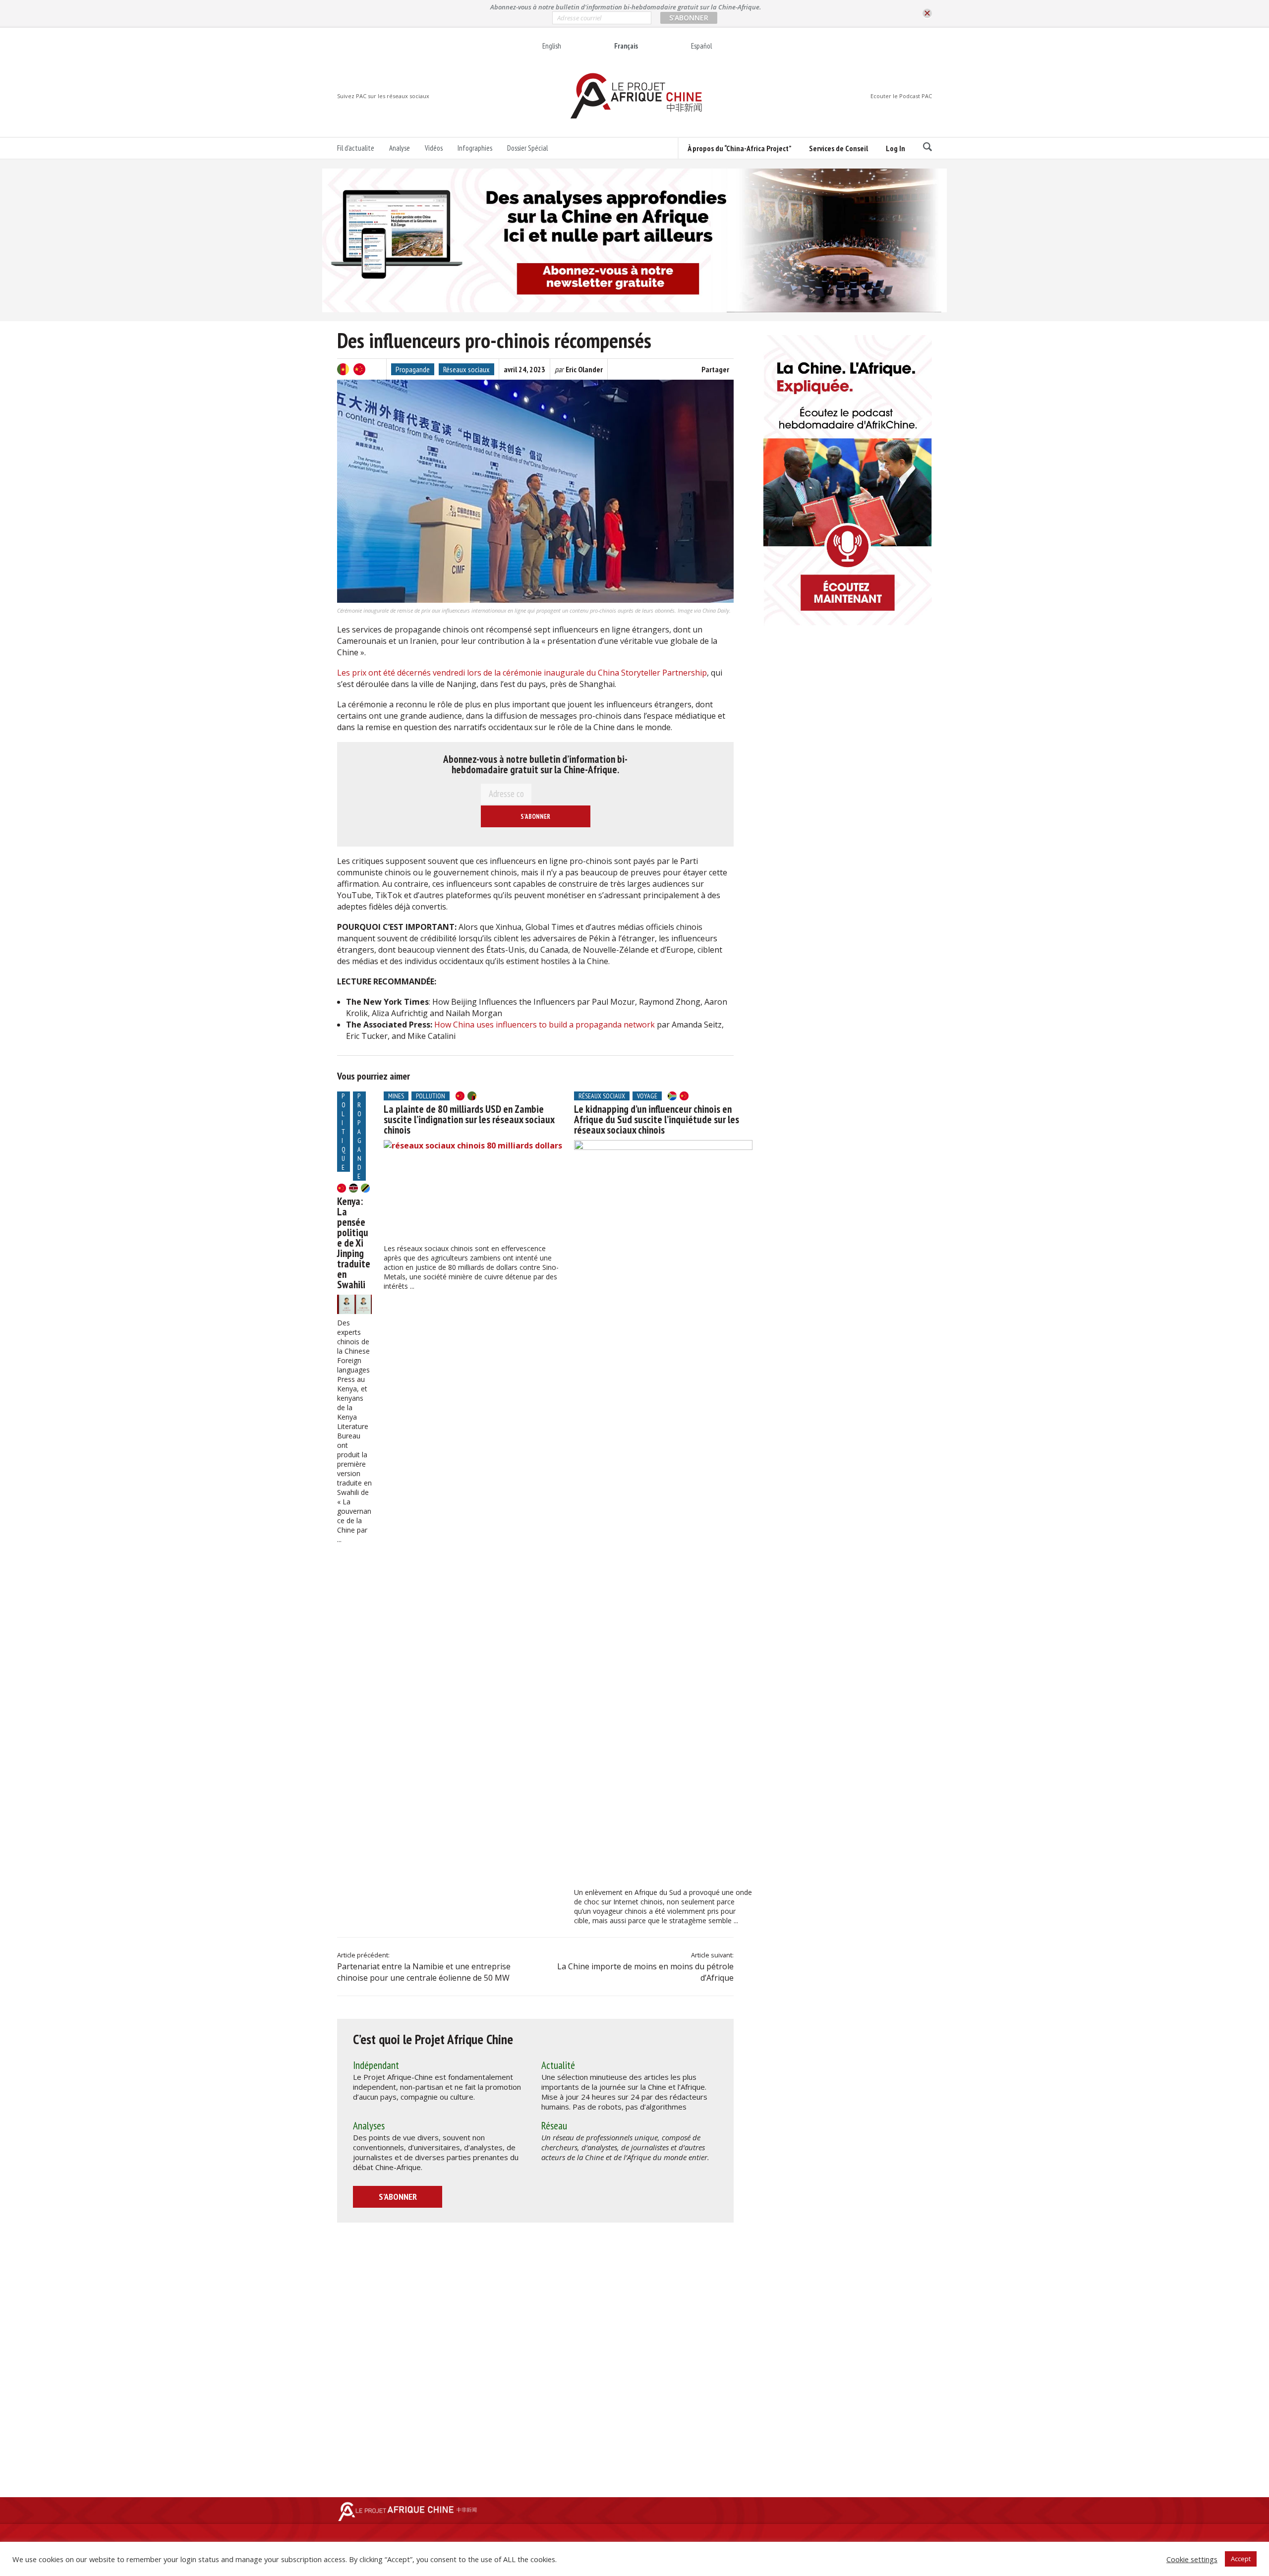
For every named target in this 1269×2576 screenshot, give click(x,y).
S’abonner (398, 2197)
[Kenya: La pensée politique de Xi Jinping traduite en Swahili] (354, 1304)
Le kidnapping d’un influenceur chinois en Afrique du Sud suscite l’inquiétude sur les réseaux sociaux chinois (657, 1119)
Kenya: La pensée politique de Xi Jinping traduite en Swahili (354, 1243)
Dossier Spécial (527, 148)
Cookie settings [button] (1192, 2559)
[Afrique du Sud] (672, 1096)
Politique (344, 1132)
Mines (396, 1096)
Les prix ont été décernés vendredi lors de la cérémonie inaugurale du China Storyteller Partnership (522, 673)
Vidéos (434, 148)
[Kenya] (353, 1188)
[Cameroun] (343, 369)
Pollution (431, 1096)
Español (701, 46)
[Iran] (376, 369)
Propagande (413, 369)
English (552, 46)
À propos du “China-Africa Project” (739, 148)
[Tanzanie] (365, 1188)
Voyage (647, 1096)
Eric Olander (584, 369)
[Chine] (359, 369)
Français (626, 46)
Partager (715, 369)
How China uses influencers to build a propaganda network (545, 1025)
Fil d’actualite (356, 148)
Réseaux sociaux (466, 369)
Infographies (475, 148)
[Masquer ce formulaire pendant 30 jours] (927, 14)
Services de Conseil (838, 148)
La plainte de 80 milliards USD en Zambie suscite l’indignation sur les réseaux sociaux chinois (469, 1119)
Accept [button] (1241, 2559)
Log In (895, 148)
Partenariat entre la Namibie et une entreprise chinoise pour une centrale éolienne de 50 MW (424, 1972)
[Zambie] (472, 1096)
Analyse (400, 148)
